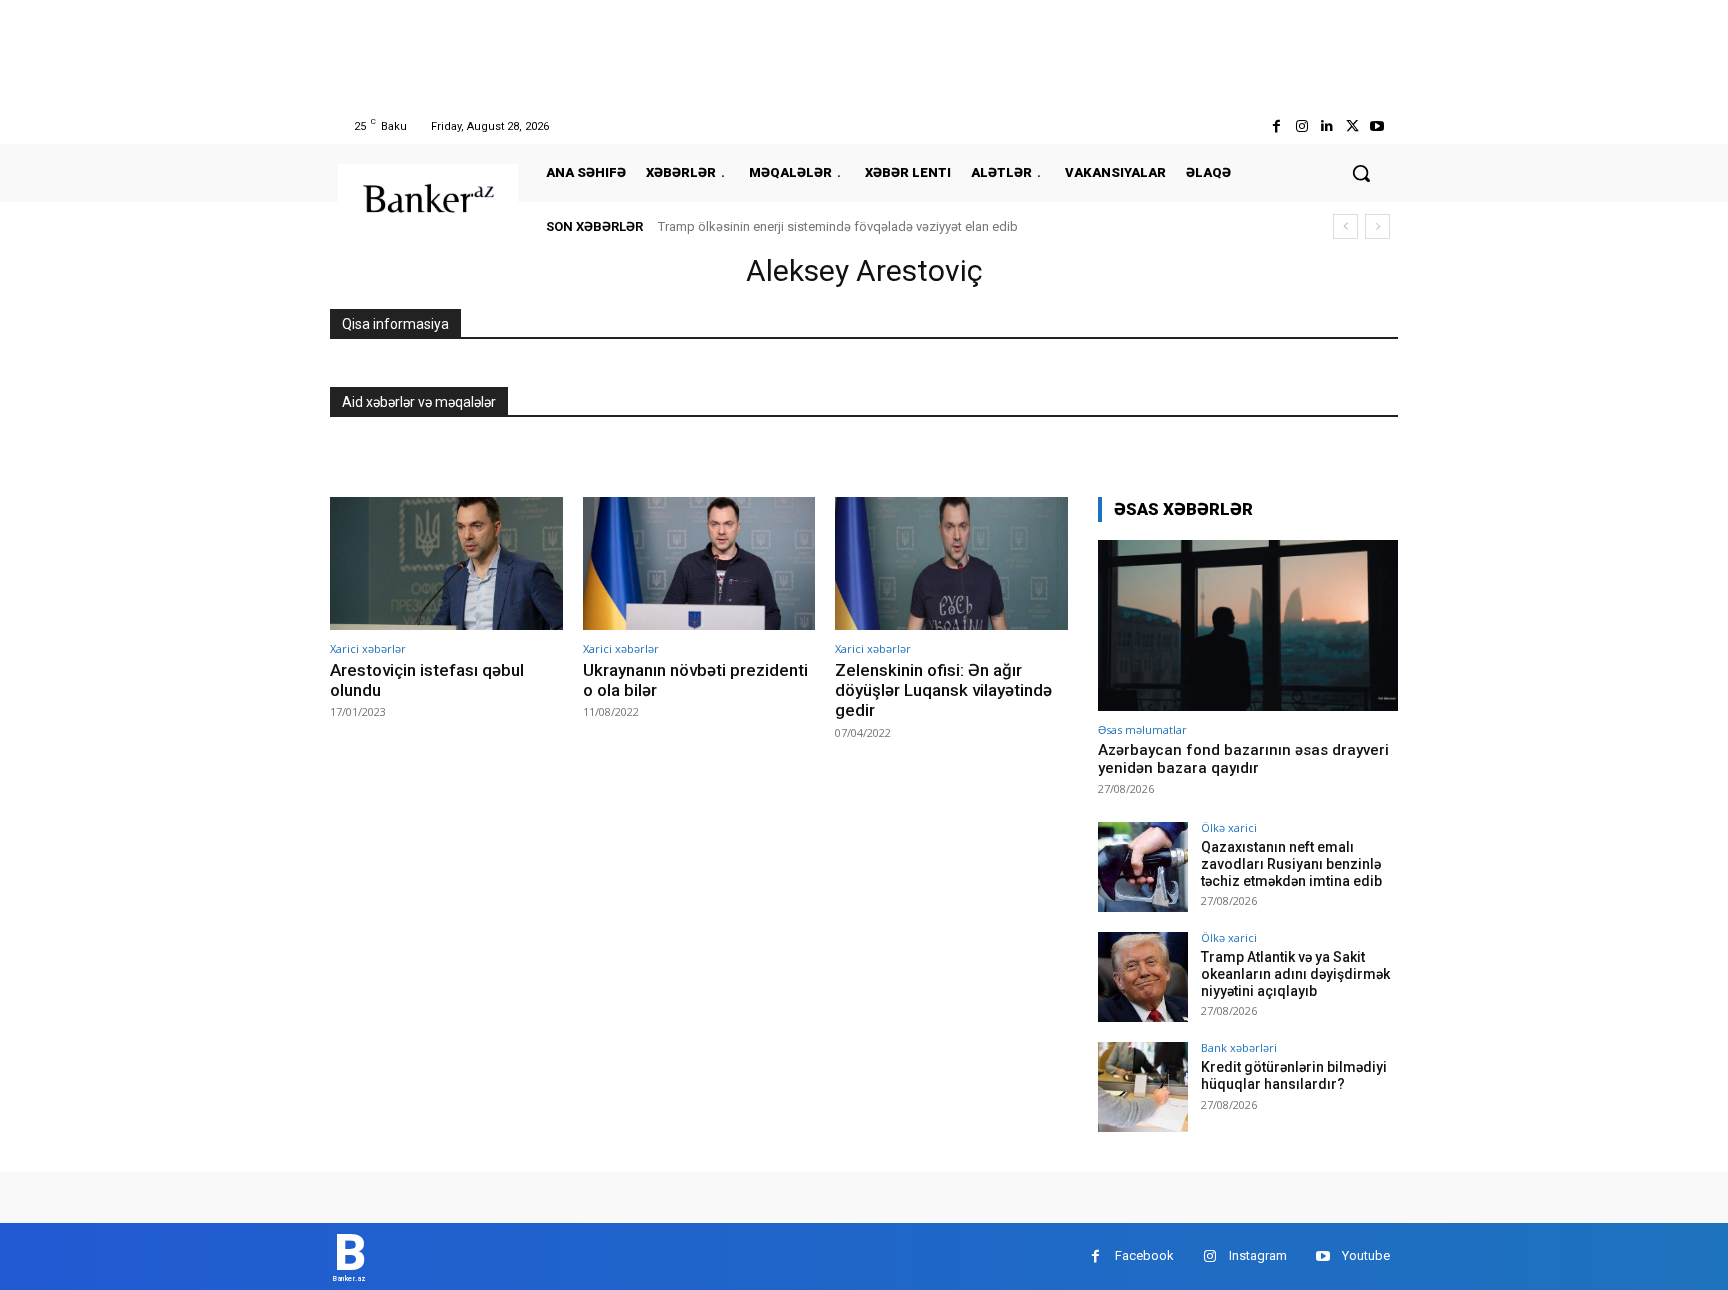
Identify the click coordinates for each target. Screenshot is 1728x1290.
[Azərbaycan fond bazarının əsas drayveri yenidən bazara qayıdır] (1248, 625)
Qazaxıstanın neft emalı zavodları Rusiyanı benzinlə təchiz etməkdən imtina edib (1291, 864)
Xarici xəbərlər (368, 648)
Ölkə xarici (1229, 827)
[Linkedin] (1326, 126)
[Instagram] (1301, 126)
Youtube (1366, 1255)
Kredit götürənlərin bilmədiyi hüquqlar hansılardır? (1294, 1075)
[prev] (1345, 226)
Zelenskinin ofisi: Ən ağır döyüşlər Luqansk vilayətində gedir (943, 690)
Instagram (1258, 1255)
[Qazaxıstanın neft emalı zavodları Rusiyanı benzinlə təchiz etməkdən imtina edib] (1143, 867)
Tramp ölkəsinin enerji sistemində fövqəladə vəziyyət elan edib (838, 226)
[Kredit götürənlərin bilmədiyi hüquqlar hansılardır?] (1143, 1087)
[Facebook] (1276, 126)
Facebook (1144, 1255)
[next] (1377, 226)
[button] (1361, 173)
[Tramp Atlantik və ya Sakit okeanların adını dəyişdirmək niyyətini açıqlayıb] (1143, 977)
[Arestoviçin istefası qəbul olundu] (446, 563)
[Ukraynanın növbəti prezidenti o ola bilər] (699, 563)
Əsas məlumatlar (1142, 729)
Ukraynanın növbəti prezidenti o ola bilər (695, 680)
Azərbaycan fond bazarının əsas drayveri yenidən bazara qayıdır (1243, 759)
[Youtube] (1377, 126)
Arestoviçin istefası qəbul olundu (427, 680)
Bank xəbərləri (1239, 1047)
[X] (1352, 126)
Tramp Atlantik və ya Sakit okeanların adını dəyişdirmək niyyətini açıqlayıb (1295, 974)
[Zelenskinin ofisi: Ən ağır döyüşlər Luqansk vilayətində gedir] (951, 563)
